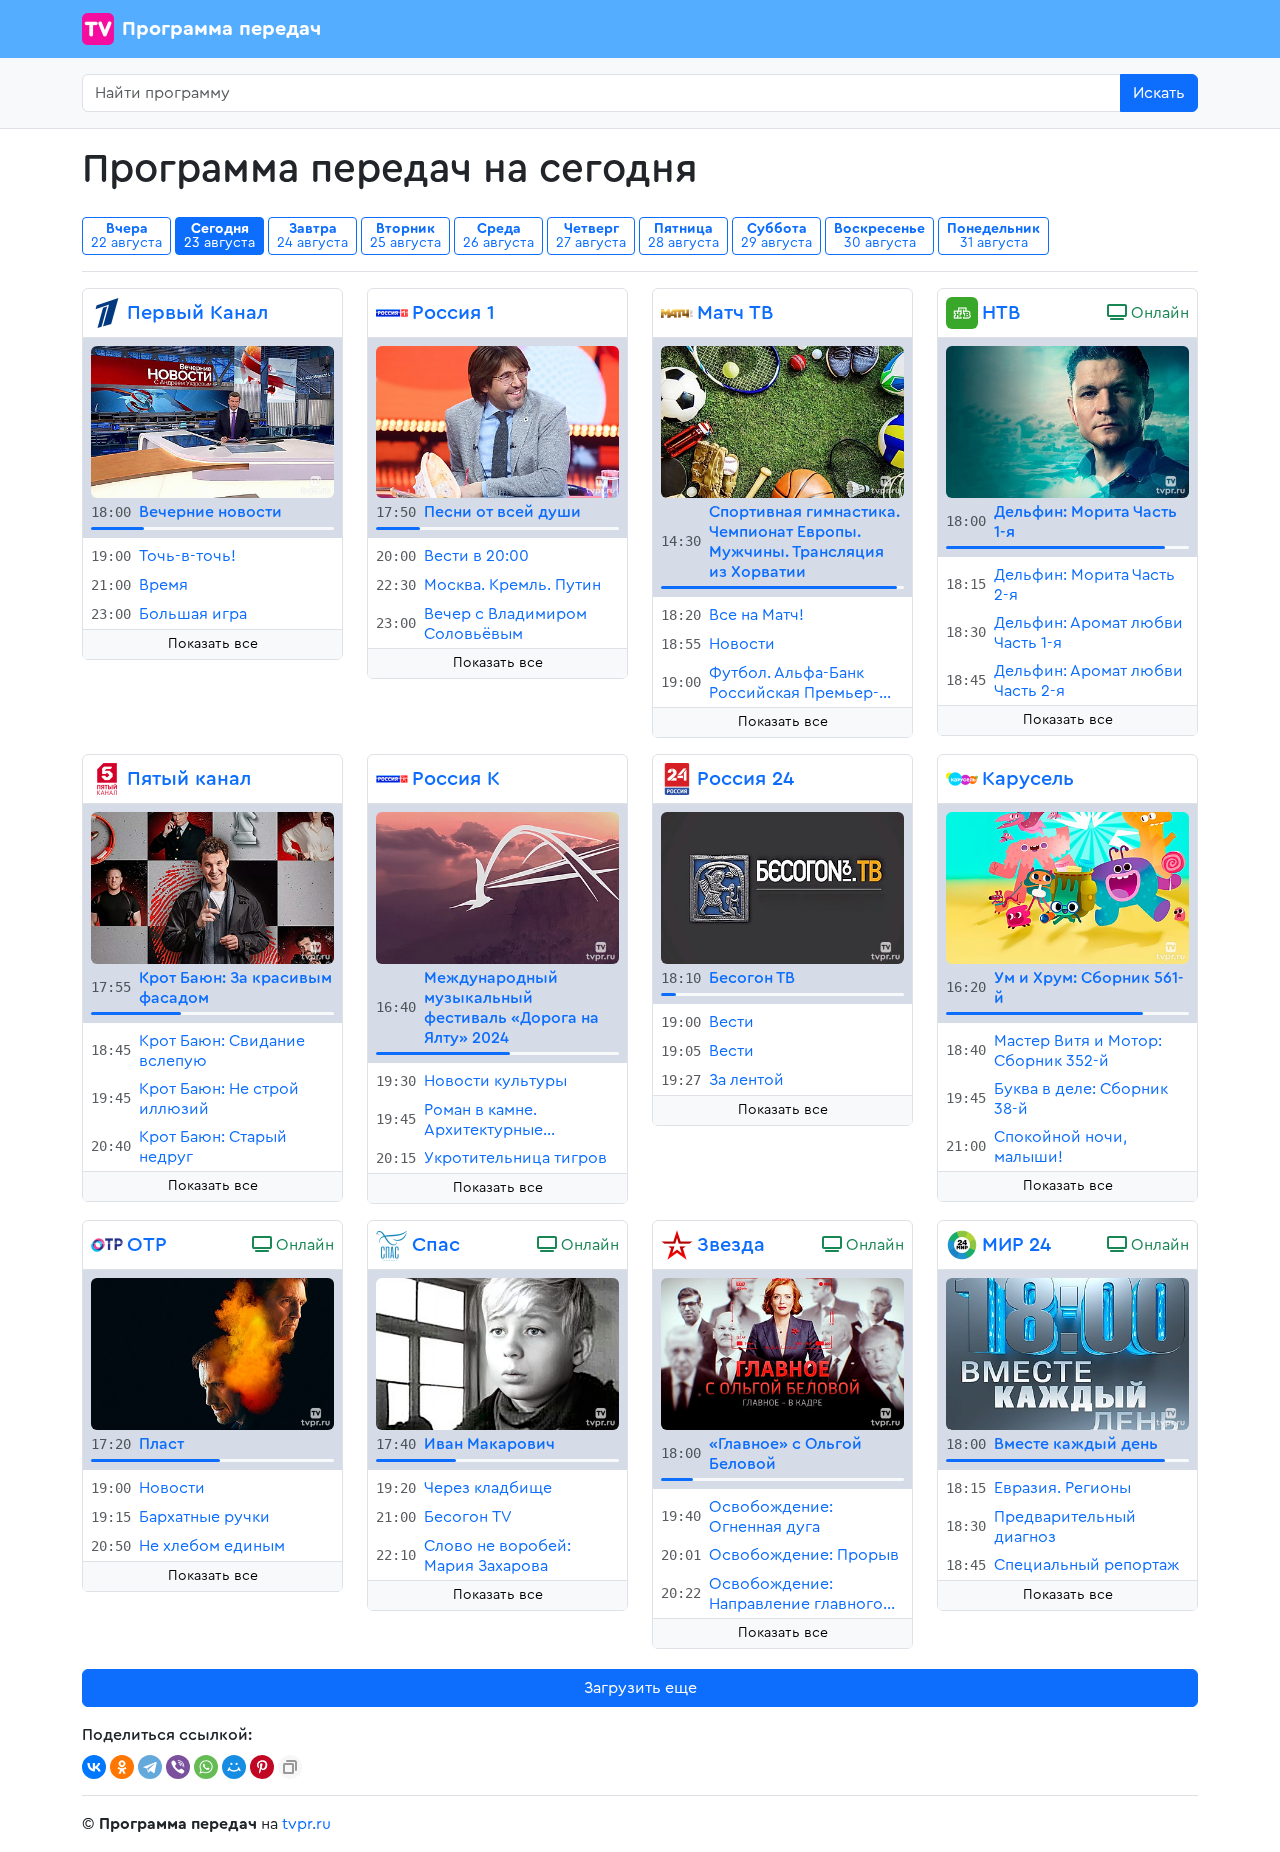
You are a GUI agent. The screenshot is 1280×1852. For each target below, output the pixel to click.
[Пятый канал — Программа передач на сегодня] (107, 779)
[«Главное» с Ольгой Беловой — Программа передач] (782, 1353)
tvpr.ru (306, 1824)
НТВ (1001, 313)
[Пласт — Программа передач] (212, 1353)
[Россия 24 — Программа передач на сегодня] (677, 779)
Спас (436, 1245)
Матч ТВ (735, 313)
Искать (1159, 93)
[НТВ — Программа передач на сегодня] (962, 313)
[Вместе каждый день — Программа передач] (1067, 1353)
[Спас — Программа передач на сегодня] (392, 1245)
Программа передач (221, 29)
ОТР (147, 1245)
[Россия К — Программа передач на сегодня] (392, 779)
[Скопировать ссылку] (290, 1767)
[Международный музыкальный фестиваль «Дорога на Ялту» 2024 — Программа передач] (497, 887)
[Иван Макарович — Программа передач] (497, 1353)
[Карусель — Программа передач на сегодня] (962, 779)
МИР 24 (1016, 1245)
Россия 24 (745, 779)
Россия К (456, 779)
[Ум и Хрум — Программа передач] (1067, 887)
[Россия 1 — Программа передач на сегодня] (392, 313)
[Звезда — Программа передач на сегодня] (677, 1245)
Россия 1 (453, 313)
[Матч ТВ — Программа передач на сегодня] (677, 313)
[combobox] (601, 93)
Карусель (1028, 779)
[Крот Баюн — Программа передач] (212, 887)
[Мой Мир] (234, 1767)
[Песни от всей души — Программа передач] (497, 421)
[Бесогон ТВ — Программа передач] (782, 887)
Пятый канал (189, 779)
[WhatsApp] (206, 1767)
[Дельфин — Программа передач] (1067, 421)
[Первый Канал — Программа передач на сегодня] (107, 313)
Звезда (731, 1245)
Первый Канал (197, 313)
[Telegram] (150, 1767)
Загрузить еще (640, 1688)
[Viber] (178, 1767)
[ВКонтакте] (94, 1767)
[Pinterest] (262, 1767)
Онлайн (1158, 313)
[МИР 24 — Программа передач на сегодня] (962, 1245)
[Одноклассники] (122, 1767)
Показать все (213, 644)
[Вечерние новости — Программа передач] (212, 421)
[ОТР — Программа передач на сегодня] (107, 1245)
